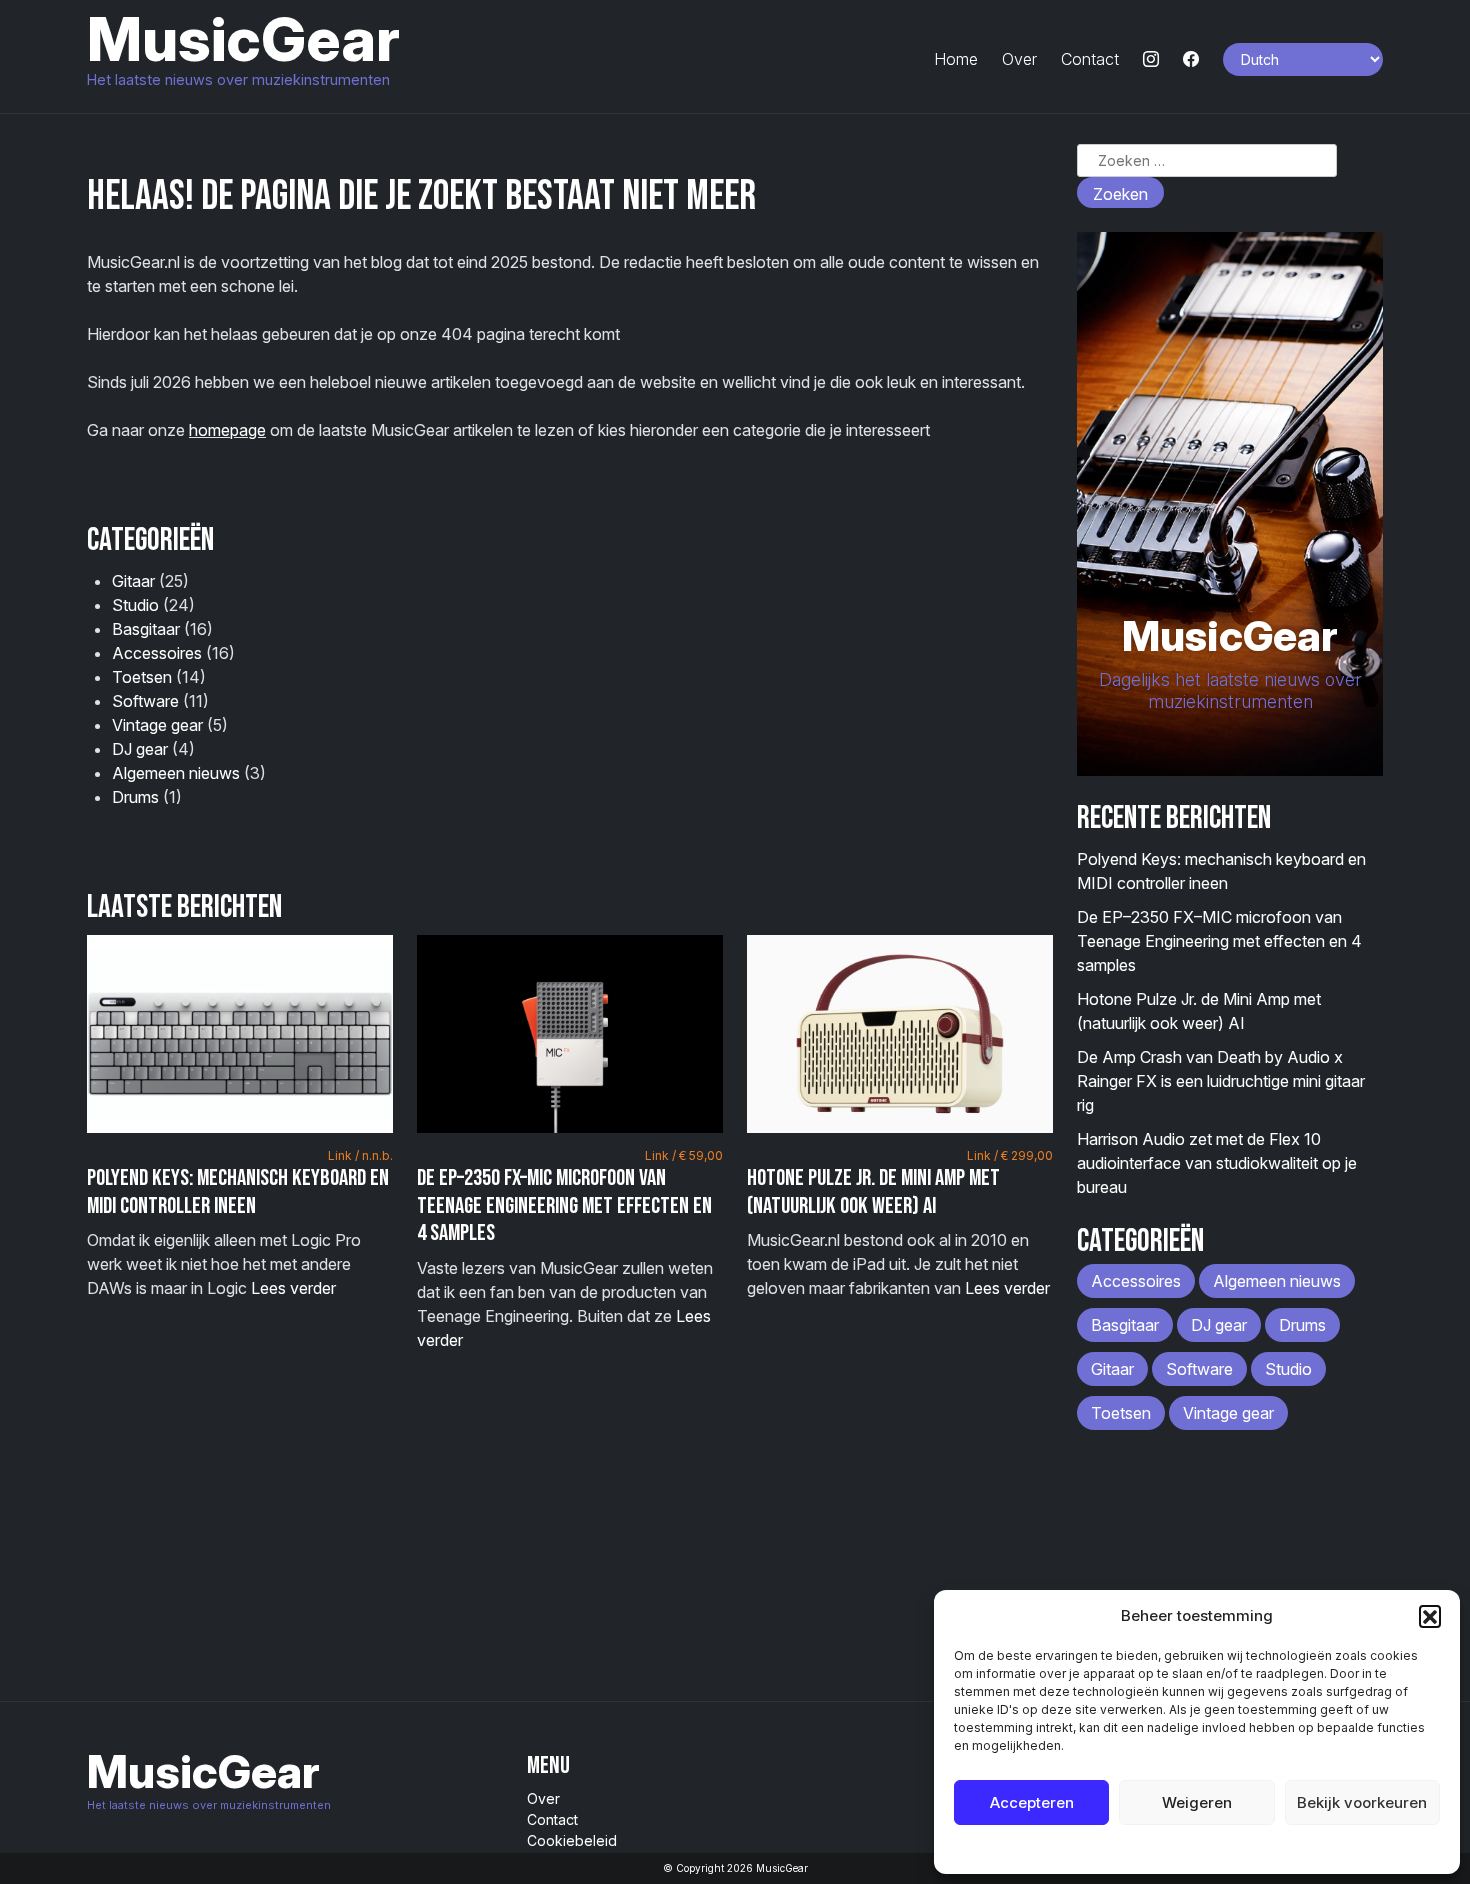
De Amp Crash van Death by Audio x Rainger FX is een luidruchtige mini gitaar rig (1221, 1081)
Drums (135, 797)
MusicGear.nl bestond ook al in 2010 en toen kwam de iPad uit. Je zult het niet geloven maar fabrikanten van (900, 1223)
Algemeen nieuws (176, 773)
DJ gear (140, 749)
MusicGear (243, 39)
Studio (135, 605)
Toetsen (142, 677)
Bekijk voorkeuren (1362, 1802)
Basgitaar (146, 629)
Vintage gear (157, 725)
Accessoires (157, 653)
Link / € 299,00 (1010, 1155)
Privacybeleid (1237, 1848)
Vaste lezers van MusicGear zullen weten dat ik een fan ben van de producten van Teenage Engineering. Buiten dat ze (570, 1249)
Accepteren (1032, 1802)
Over (1019, 59)
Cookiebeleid (1146, 1848)
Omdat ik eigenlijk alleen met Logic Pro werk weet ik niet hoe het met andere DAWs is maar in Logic (240, 1223)
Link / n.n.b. (360, 1155)
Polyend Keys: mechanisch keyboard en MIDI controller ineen (238, 1192)
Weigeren (1197, 1802)
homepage (227, 430)
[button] (1430, 1616)
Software (145, 701)
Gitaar (133, 581)
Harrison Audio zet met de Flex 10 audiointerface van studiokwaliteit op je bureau (1217, 1163)
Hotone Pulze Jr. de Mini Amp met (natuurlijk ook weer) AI (873, 1192)
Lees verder (293, 1288)
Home (956, 59)
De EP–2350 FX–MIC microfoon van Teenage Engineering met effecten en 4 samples (564, 1205)
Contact (1090, 59)
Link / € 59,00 (684, 1155)
